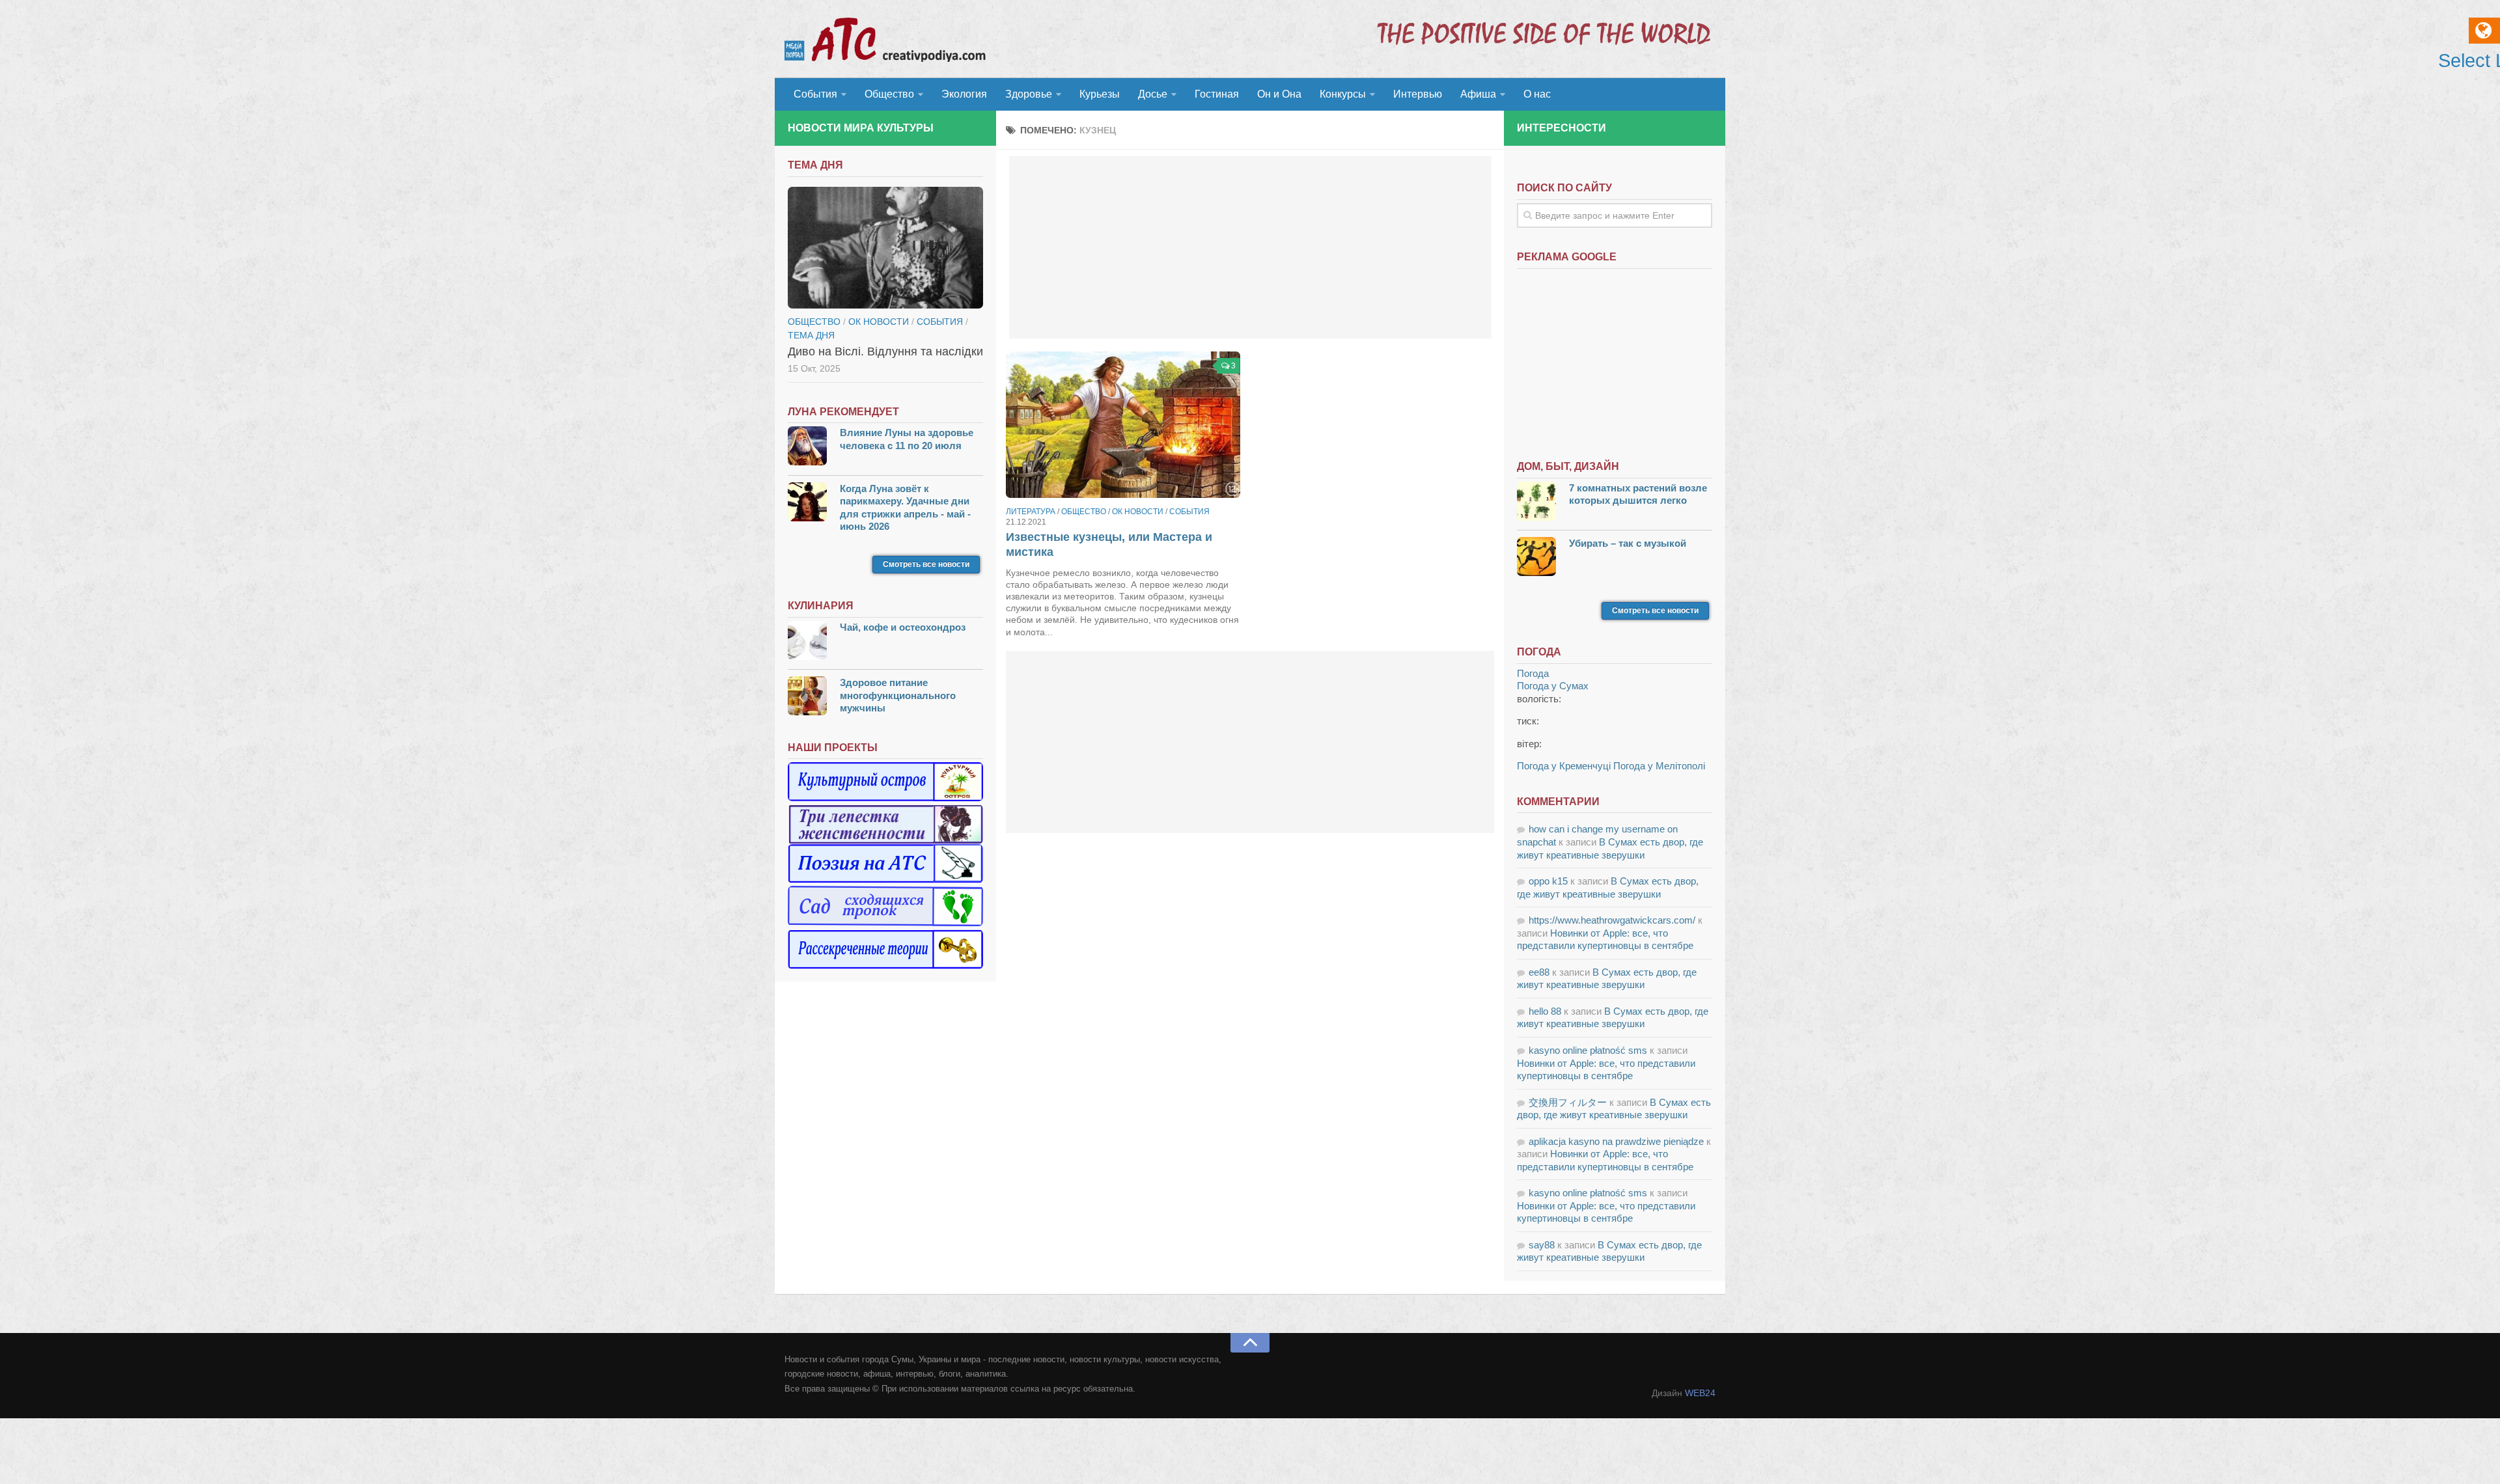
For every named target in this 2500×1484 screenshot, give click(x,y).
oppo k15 (1548, 881)
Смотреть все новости (926, 564)
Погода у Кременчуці (1564, 766)
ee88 (1539, 972)
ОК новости (1138, 512)
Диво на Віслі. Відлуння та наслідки (885, 351)
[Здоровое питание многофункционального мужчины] (807, 697)
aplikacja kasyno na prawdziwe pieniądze (1616, 1141)
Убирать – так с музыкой (1628, 543)
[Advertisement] (1250, 247)
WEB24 (1700, 1393)
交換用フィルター (1568, 1102)
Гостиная (1217, 94)
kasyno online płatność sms (1588, 1050)
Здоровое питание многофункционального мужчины (898, 695)
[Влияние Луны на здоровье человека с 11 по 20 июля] (807, 447)
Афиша (1478, 94)
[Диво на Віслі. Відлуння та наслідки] (885, 248)
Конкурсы (1343, 94)
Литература (1031, 512)
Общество (889, 94)
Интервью (1418, 94)
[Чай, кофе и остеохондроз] (807, 642)
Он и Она (1279, 94)
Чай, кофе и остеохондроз (903, 627)
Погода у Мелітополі (1659, 766)
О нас (1537, 94)
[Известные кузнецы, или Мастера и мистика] (1123, 425)
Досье (1153, 94)
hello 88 (1545, 1011)
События (815, 94)
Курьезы (1100, 94)
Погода (1533, 673)
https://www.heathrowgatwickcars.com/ (1612, 920)
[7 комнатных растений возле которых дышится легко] (1536, 503)
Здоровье (1029, 94)
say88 (1542, 1245)
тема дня (811, 335)
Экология (964, 94)
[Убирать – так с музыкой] (1536, 558)
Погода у (1553, 686)
